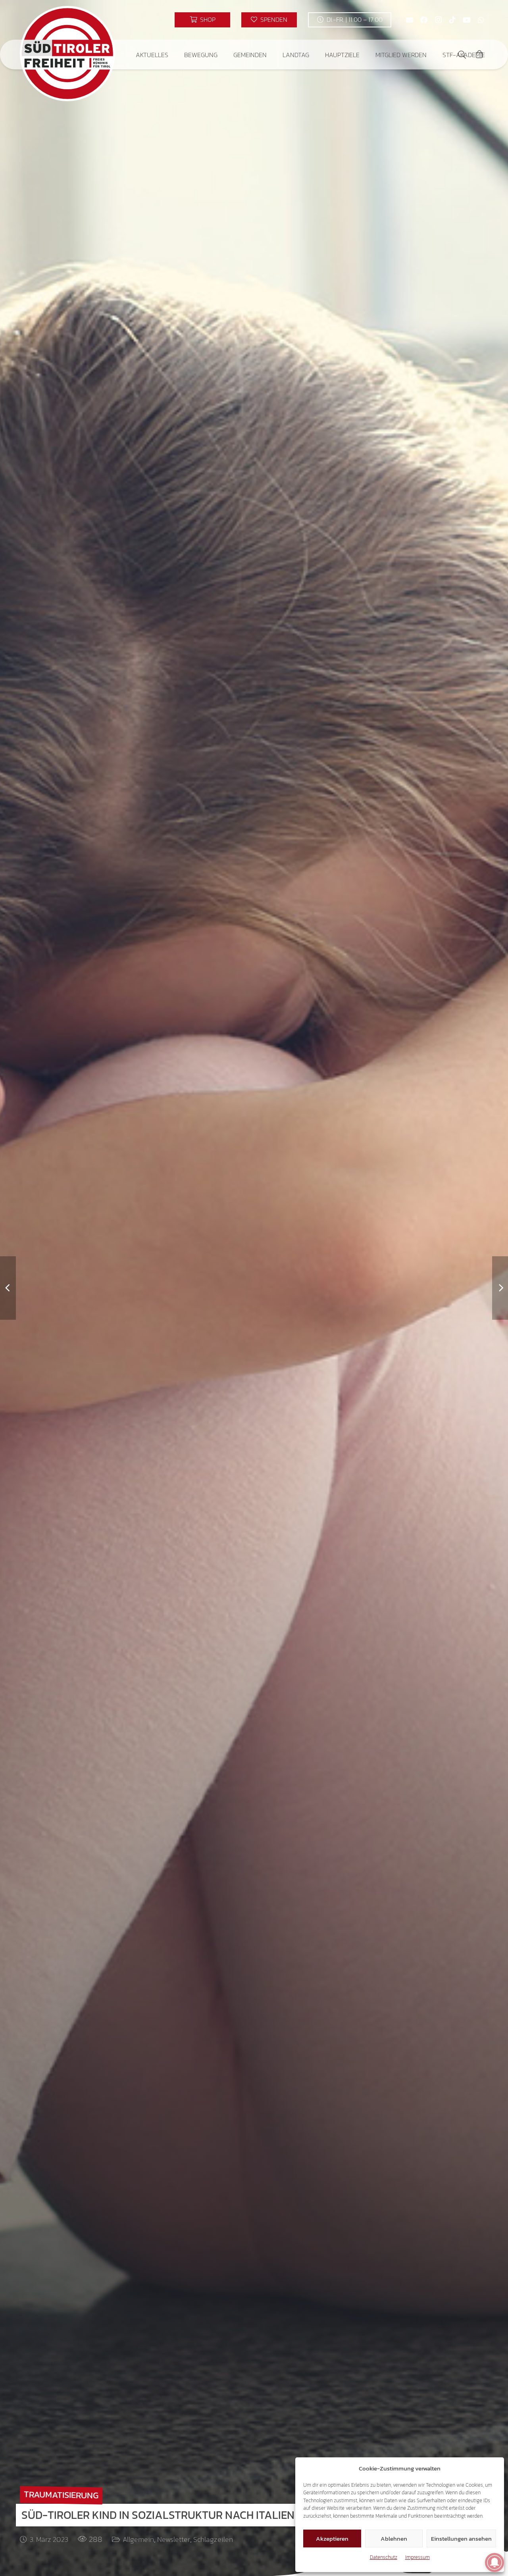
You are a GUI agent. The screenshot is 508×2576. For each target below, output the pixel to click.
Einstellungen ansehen (461, 2539)
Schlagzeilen (213, 2539)
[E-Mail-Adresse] (410, 20)
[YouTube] (467, 20)
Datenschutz (384, 2557)
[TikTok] (452, 20)
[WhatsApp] (481, 20)
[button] (174, 55)
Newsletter (174, 2539)
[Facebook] (424, 20)
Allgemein (138, 2539)
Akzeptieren (332, 2539)
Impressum (418, 2557)
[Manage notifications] (495, 2563)
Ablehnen (394, 2539)
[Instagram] (438, 20)
